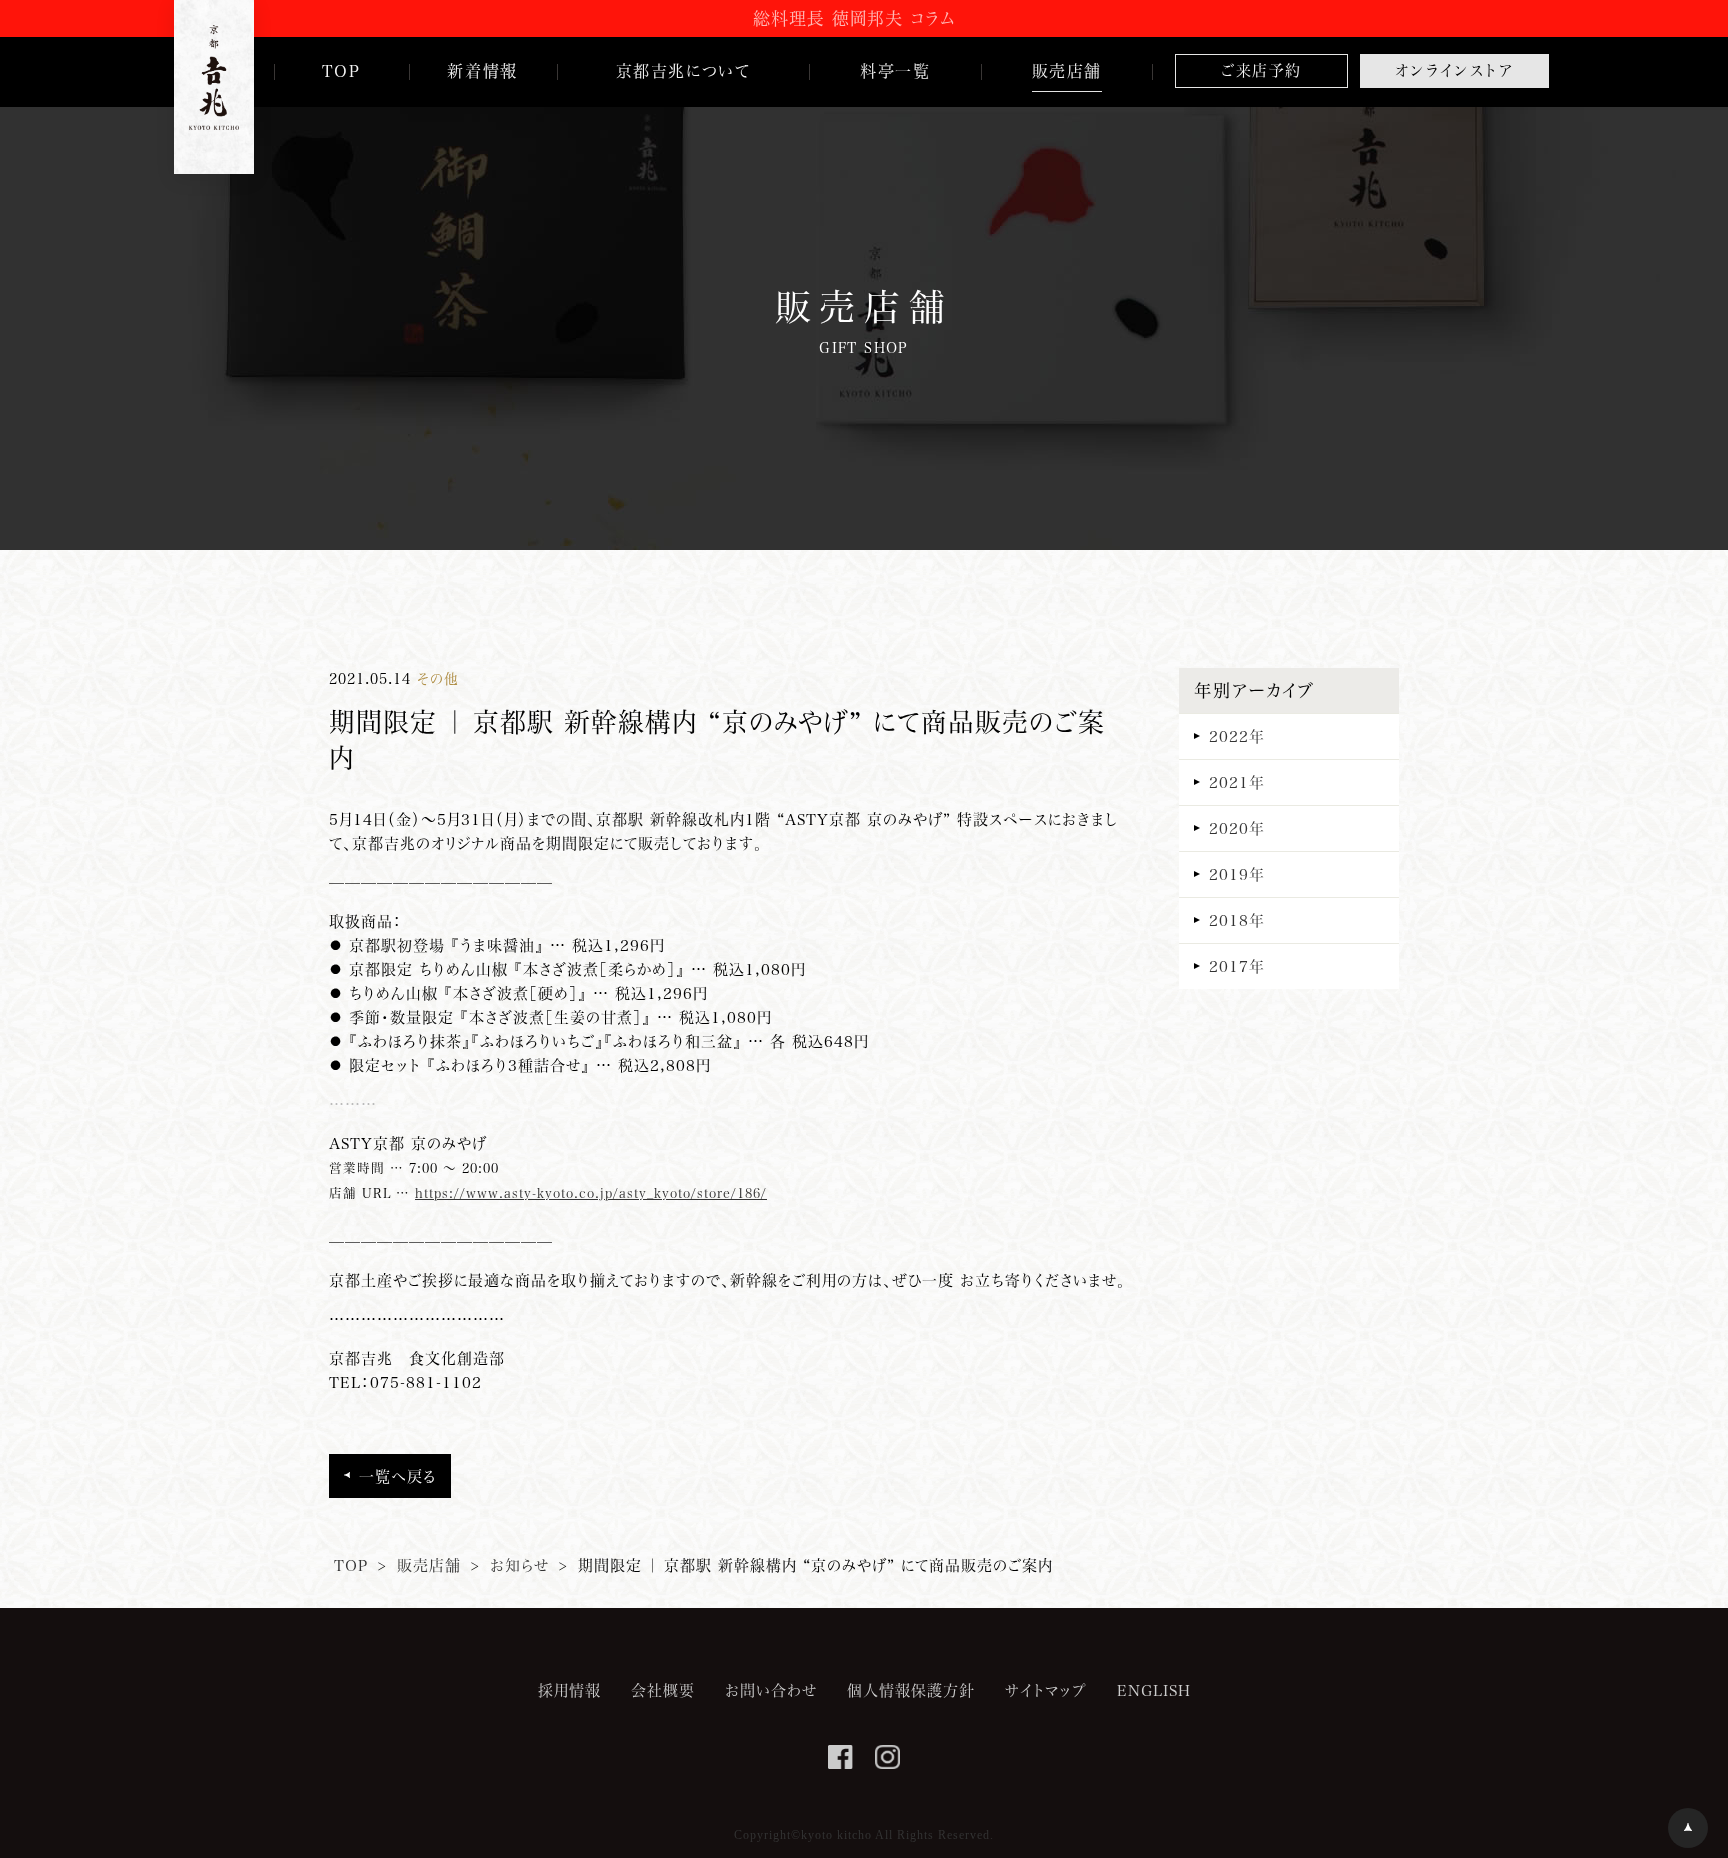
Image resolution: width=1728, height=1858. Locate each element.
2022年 (1237, 736)
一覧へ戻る (397, 1476)
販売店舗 (429, 1565)
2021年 (1237, 782)
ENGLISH (1154, 1690)
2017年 (1237, 966)
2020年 (1237, 828)
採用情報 (569, 1690)
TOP (351, 1565)
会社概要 (663, 1690)
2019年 (1237, 874)
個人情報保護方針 (911, 1690)
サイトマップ (1046, 1690)
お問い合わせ (771, 1690)
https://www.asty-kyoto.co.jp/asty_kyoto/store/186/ (591, 1193)
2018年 (1237, 920)
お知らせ (519, 1565)
